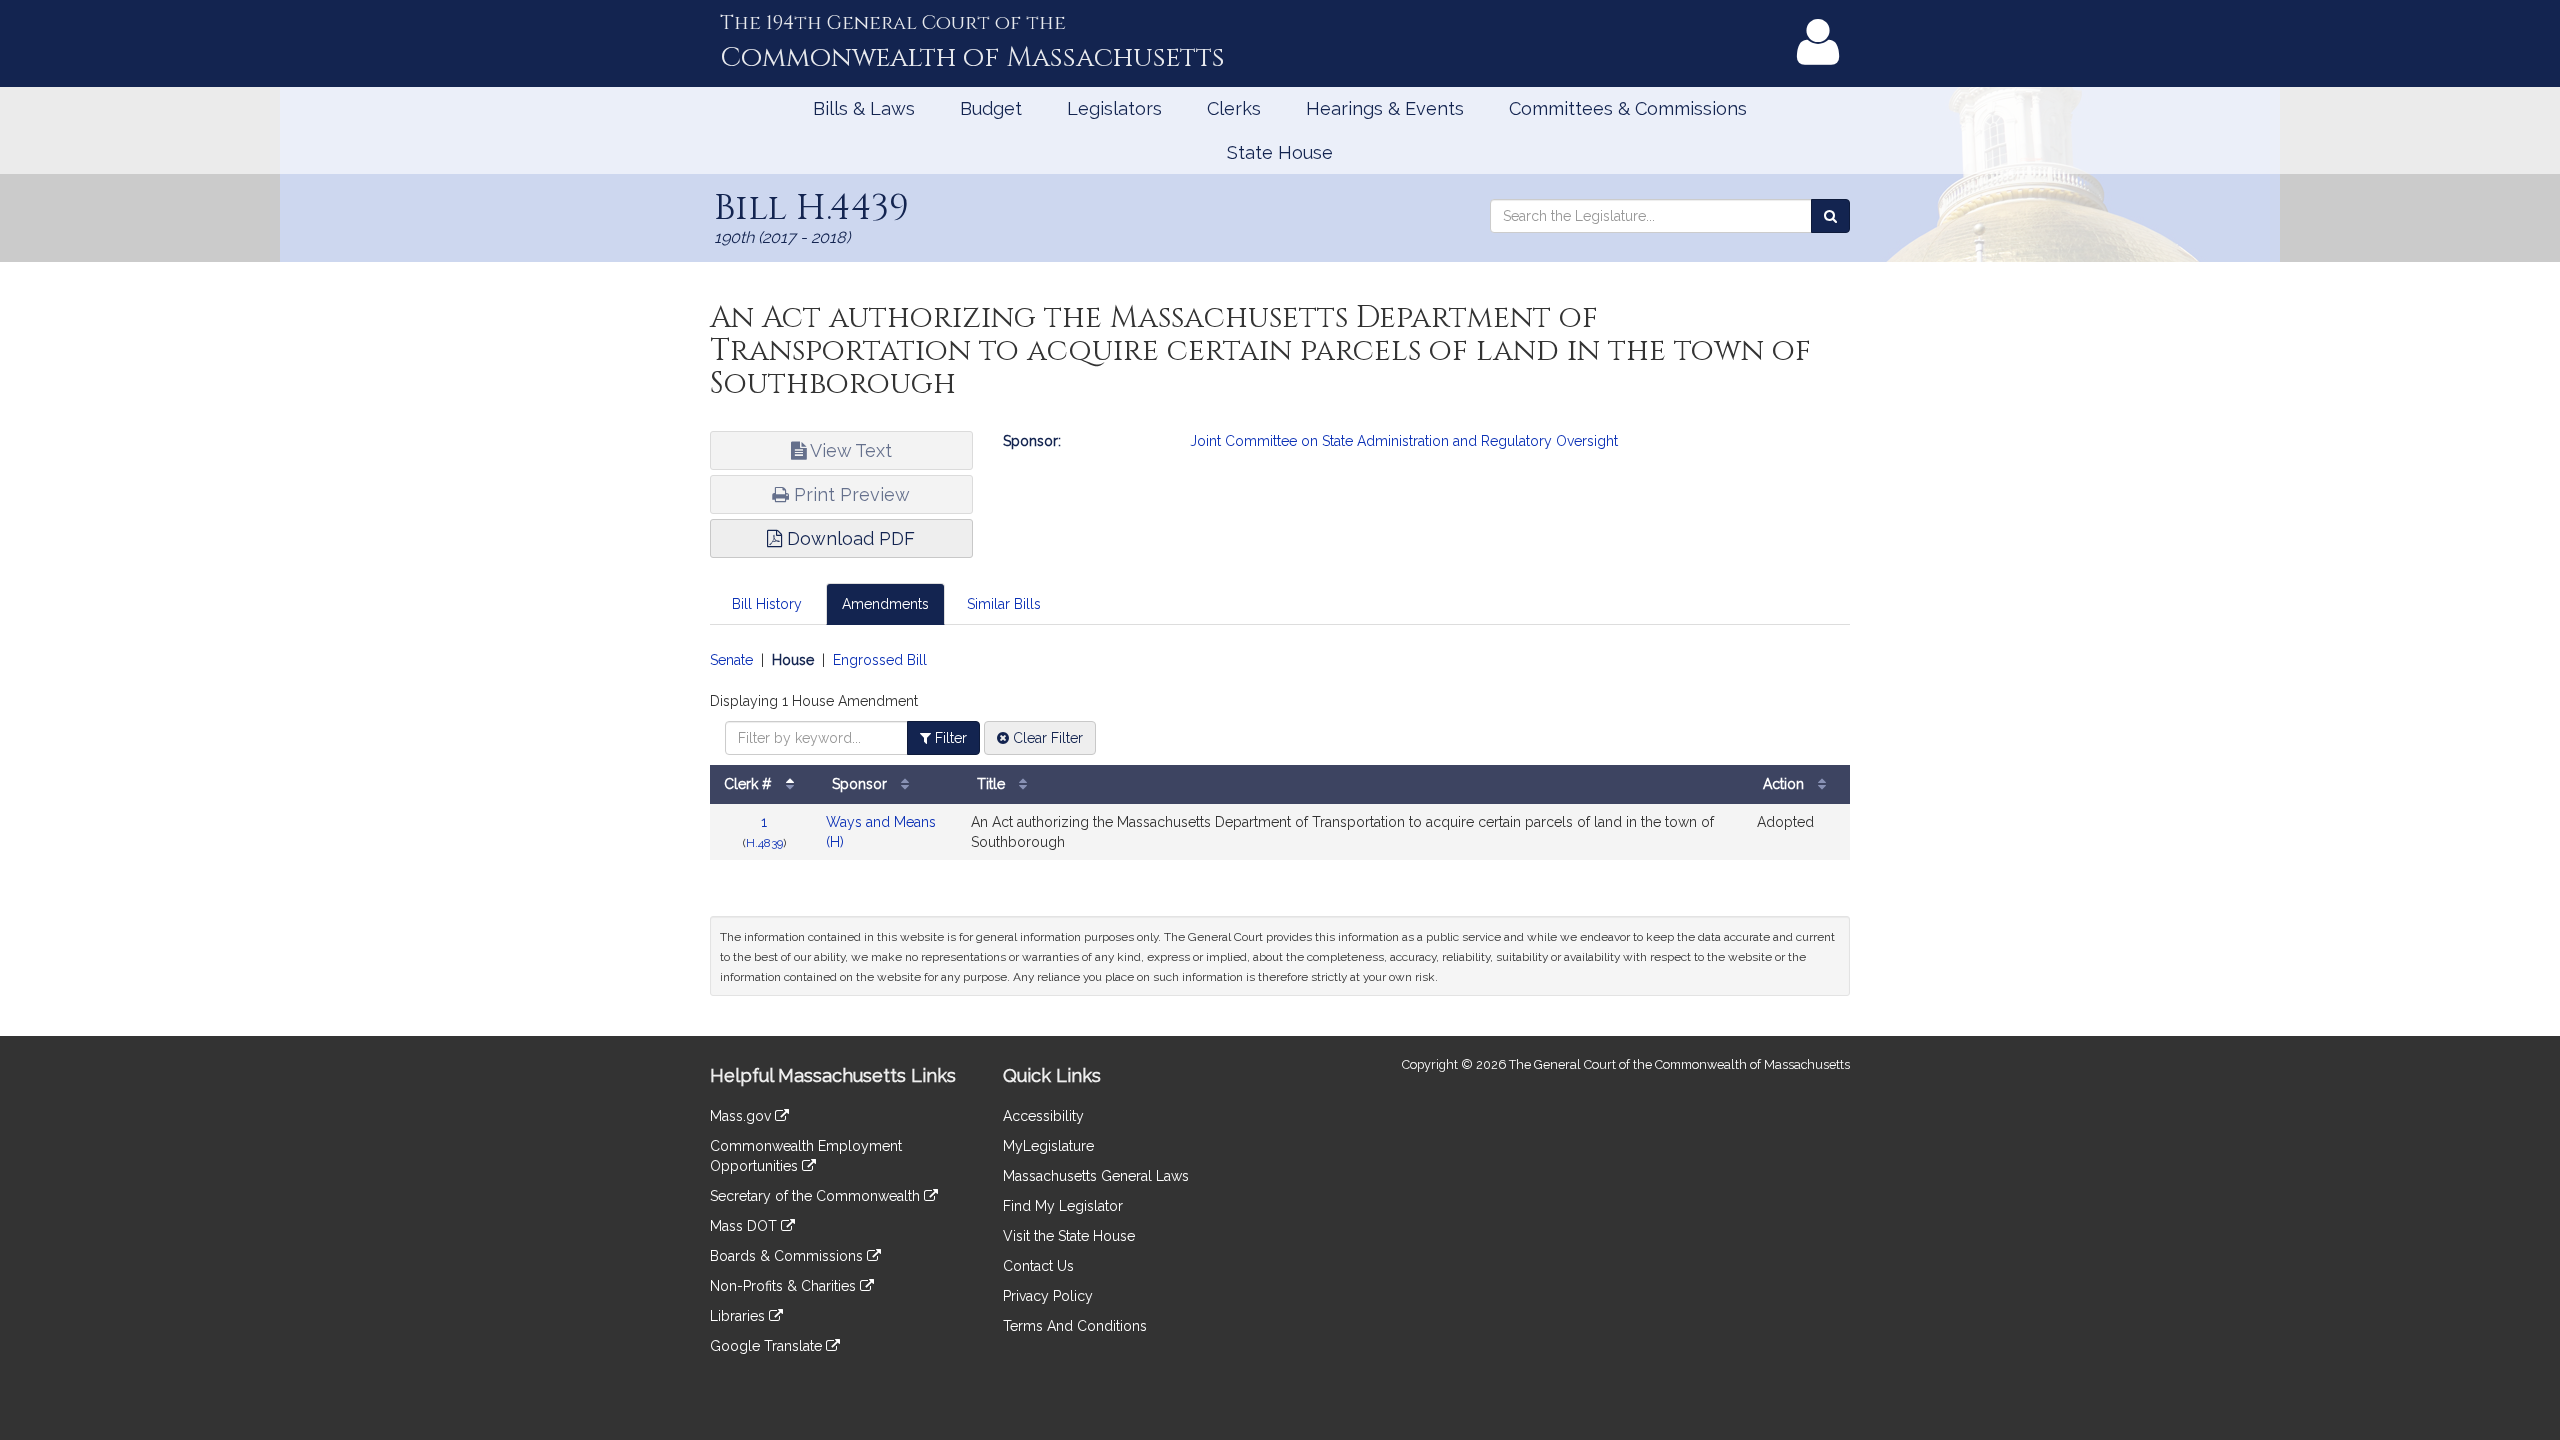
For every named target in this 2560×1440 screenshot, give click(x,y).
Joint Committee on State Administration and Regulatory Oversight (1404, 441)
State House (1280, 152)
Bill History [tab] (767, 604)
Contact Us (1038, 1266)
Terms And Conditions (1075, 1326)
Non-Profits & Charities (785, 1286)
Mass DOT (745, 1226)
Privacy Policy (1048, 1296)
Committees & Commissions (1628, 108)
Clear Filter (1046, 738)
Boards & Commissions (788, 1256)
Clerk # (750, 784)
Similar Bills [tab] (1004, 604)
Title (993, 784)
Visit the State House (1069, 1236)
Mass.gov (742, 1116)
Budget (991, 108)
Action (1785, 784)
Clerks (1234, 108)
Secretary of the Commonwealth (817, 1196)
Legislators (1114, 108)
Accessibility (1043, 1116)
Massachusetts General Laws (1096, 1176)
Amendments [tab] (885, 604)
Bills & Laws (864, 108)
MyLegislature (1048, 1146)
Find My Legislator (1063, 1206)
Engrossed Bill (880, 660)
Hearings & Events (1385, 108)
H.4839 (764, 843)
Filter (949, 738)
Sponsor (861, 784)
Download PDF (848, 538)
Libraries (739, 1316)
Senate (731, 660)
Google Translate (768, 1346)
